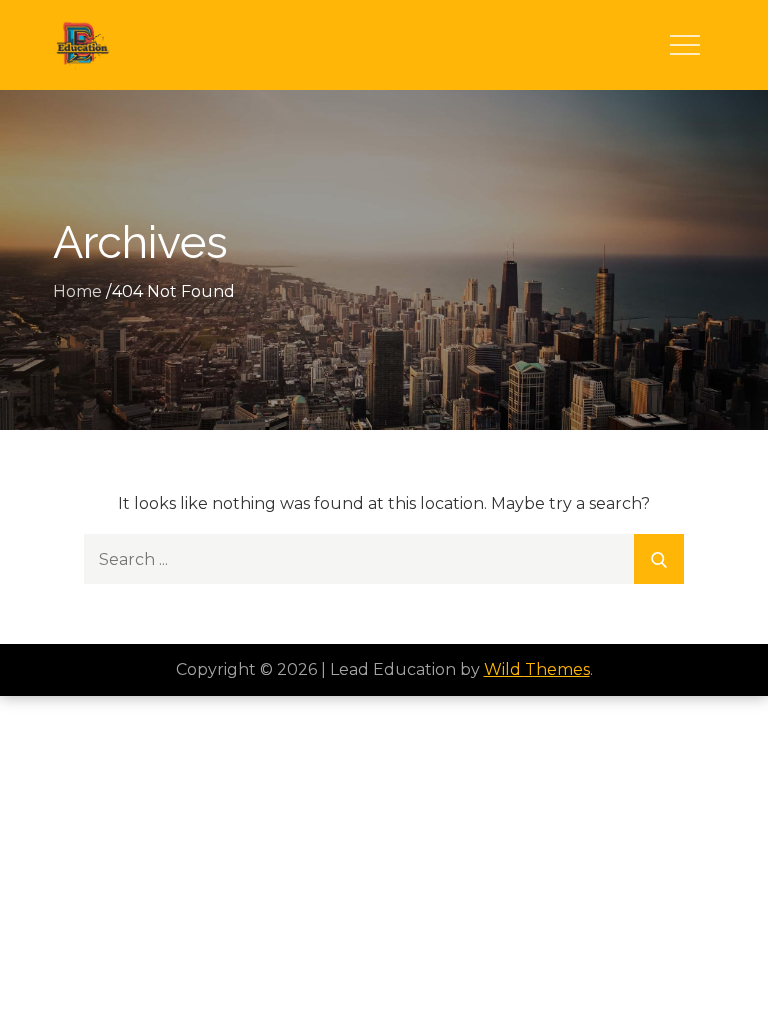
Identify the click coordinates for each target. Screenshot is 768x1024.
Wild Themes (537, 669)
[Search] (659, 559)
